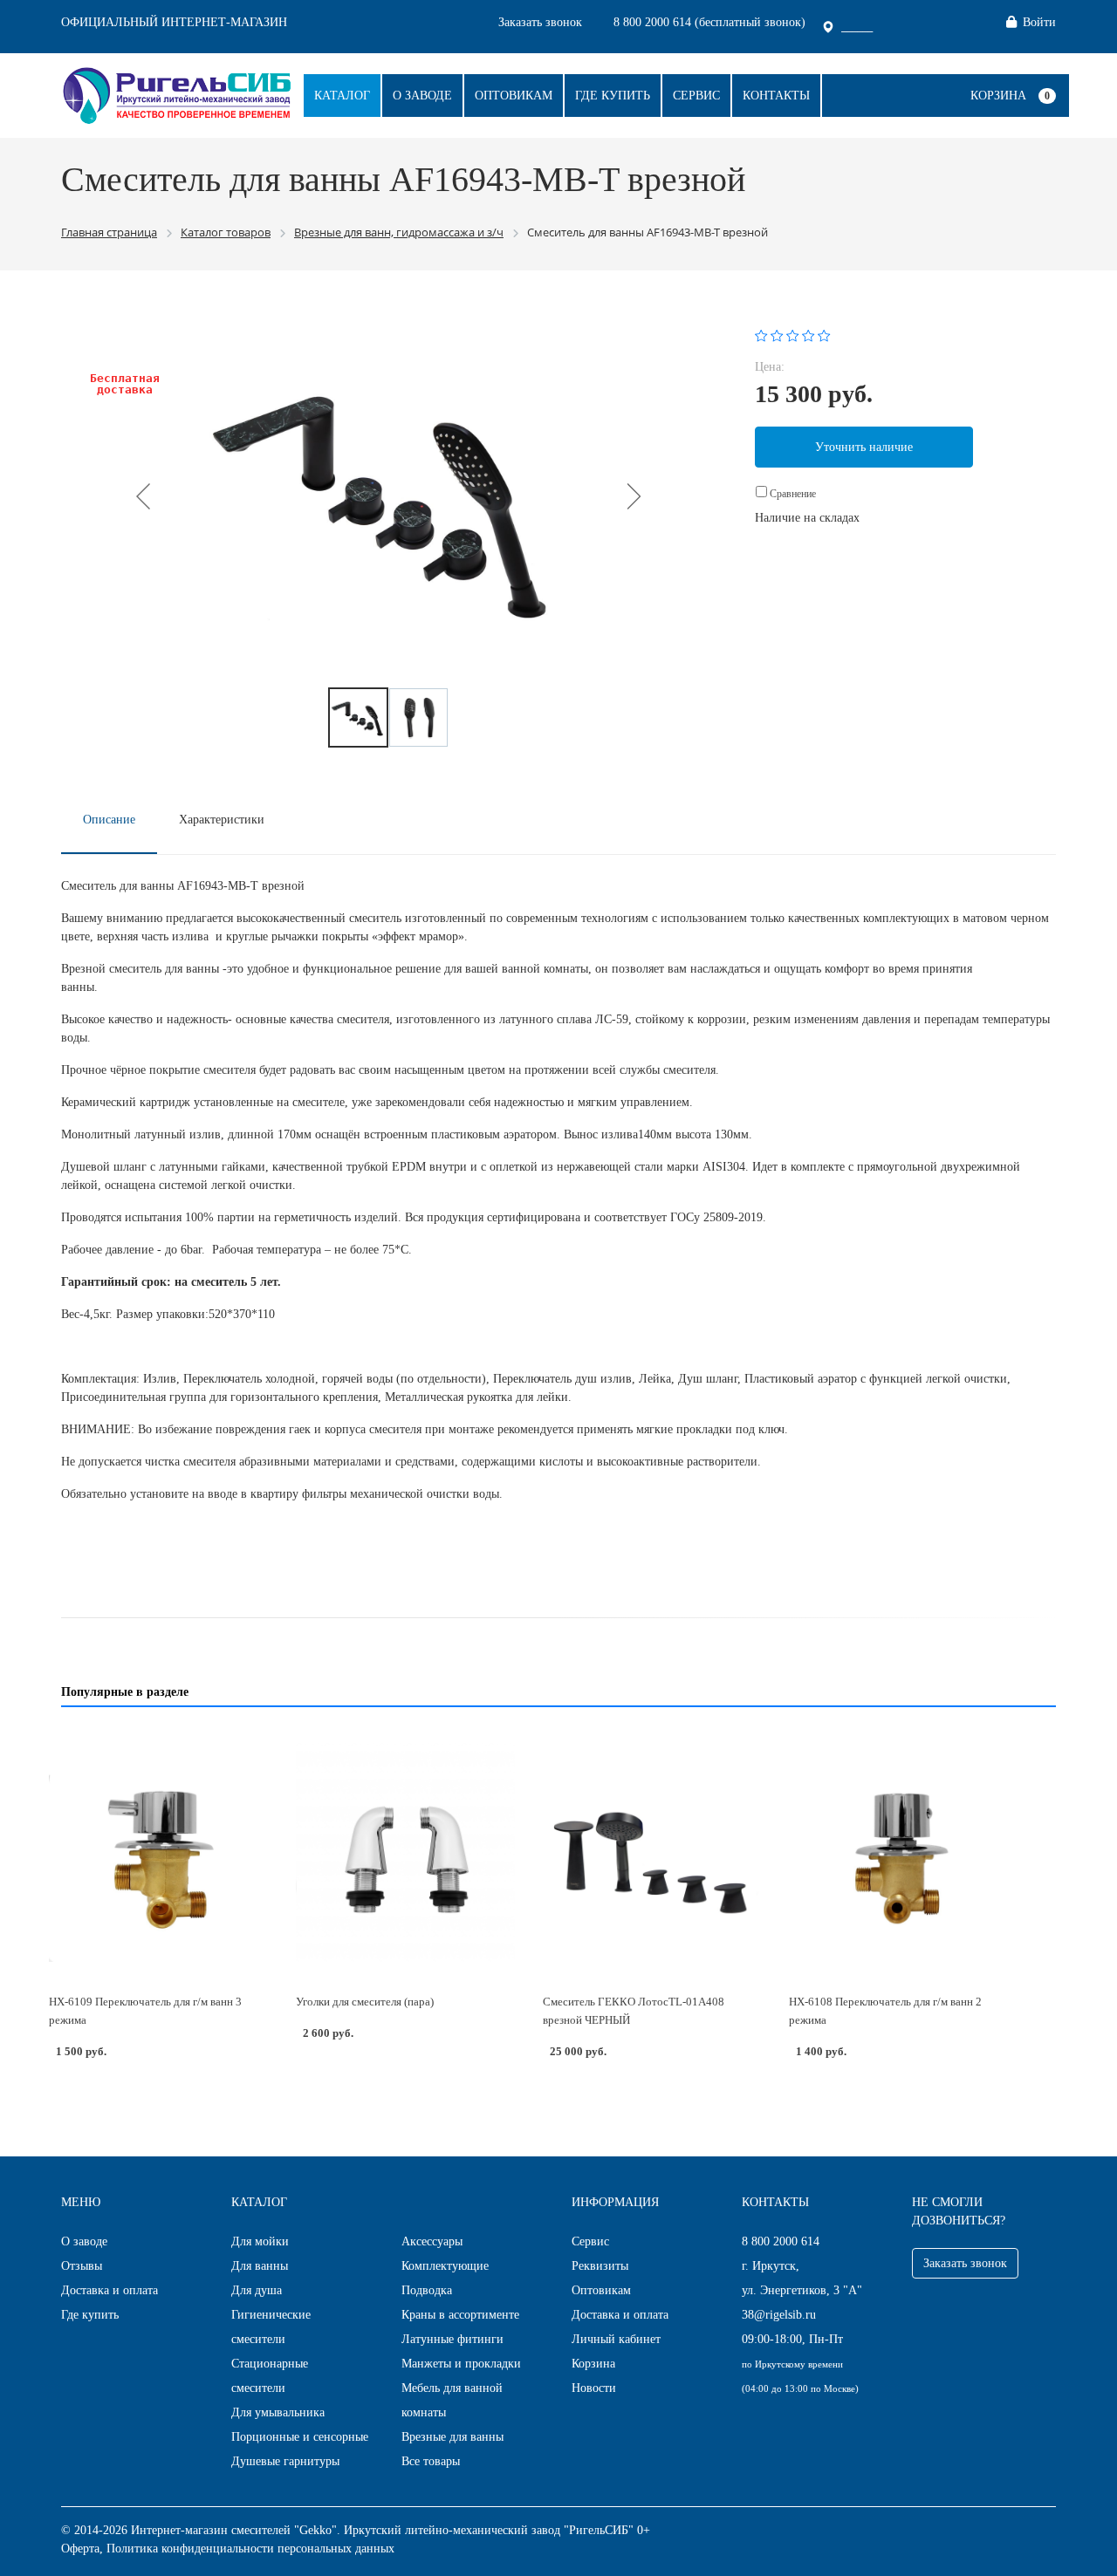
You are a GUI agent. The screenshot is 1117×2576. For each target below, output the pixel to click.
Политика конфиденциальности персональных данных (250, 2549)
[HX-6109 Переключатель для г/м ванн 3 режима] (158, 1852)
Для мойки (260, 2241)
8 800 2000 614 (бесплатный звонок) (709, 22)
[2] (777, 335)
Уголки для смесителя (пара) (365, 2002)
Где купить (613, 96)
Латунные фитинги (452, 2339)
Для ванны (260, 2266)
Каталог (342, 96)
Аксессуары (432, 2241)
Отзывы (82, 2266)
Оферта (80, 2549)
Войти (1039, 22)
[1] (761, 335)
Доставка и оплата (110, 2290)
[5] (824, 335)
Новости (594, 2388)
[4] (809, 335)
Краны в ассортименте (460, 2315)
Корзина (998, 96)
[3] (793, 335)
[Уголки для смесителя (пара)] (405, 1852)
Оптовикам (514, 96)
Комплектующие (445, 2266)
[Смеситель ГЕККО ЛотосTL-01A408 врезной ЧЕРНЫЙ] (652, 1852)
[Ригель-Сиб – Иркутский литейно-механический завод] (177, 94)
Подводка (427, 2290)
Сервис (696, 96)
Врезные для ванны (452, 2437)
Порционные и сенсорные (300, 2437)
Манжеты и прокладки (461, 2364)
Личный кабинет (616, 2339)
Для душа (257, 2290)
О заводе (422, 96)
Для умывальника (278, 2412)
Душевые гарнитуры (285, 2461)
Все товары (431, 2461)
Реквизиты (600, 2266)
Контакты (776, 96)
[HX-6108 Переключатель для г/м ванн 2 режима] (898, 1852)
